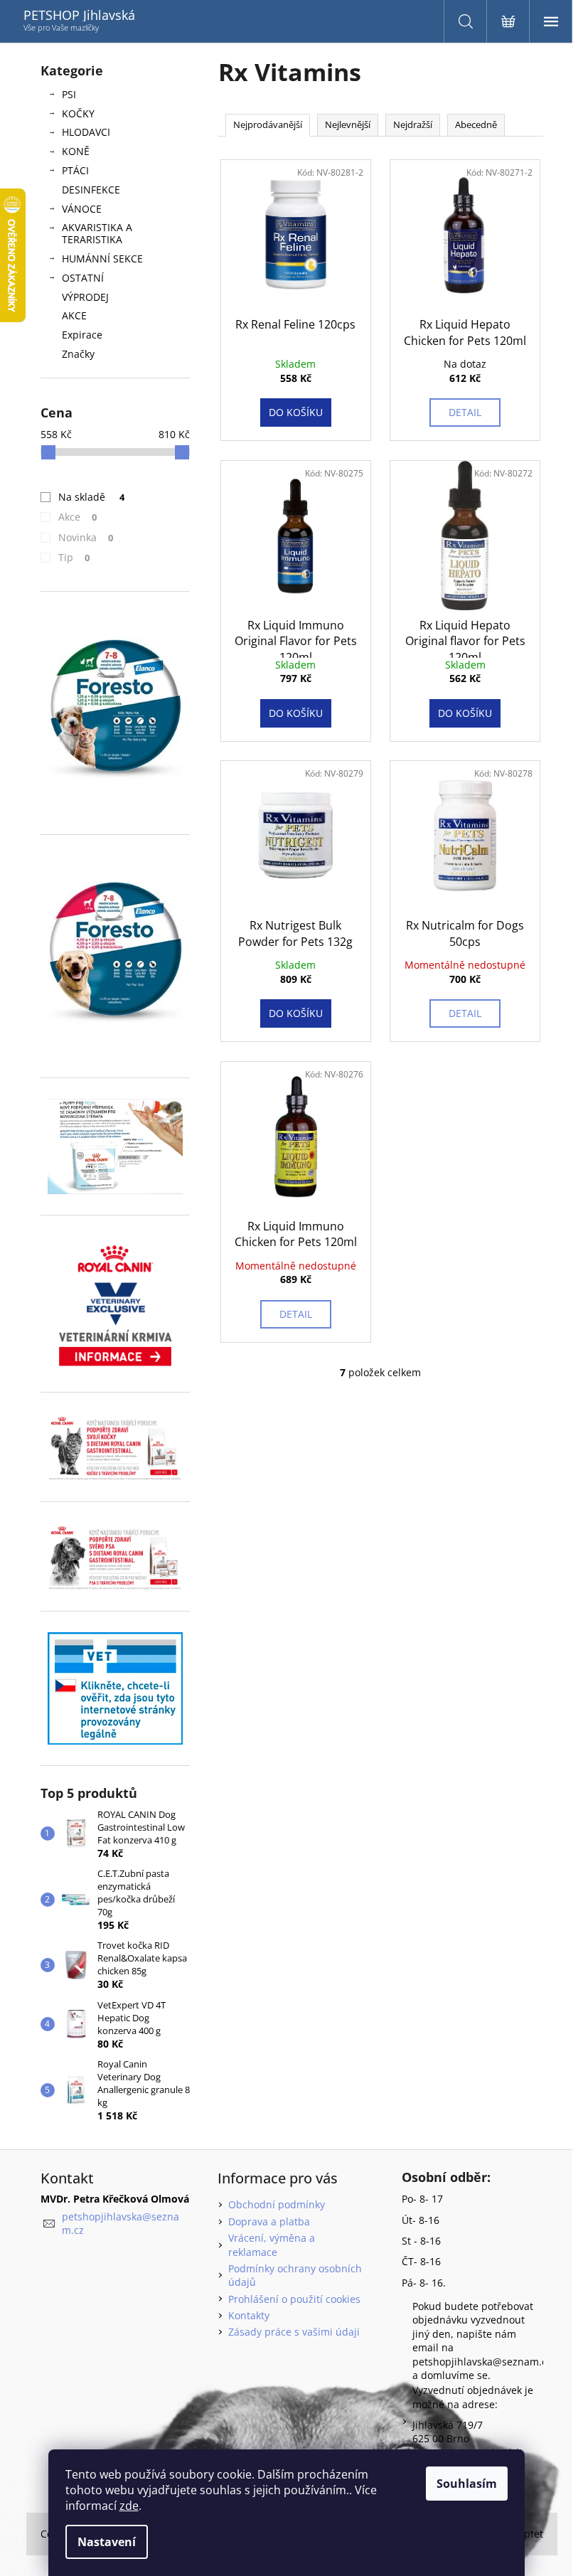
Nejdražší (413, 124)
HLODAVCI (86, 132)
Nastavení (107, 2542)
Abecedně (476, 124)
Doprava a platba (269, 2221)
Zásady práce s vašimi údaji (294, 2332)
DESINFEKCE (91, 190)
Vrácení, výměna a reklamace (272, 2245)
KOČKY (78, 113)
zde (129, 2506)
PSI (69, 94)
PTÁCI (75, 170)
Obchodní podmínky (277, 2204)
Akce (78, 517)
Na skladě (92, 497)
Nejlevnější (348, 124)
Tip (74, 557)
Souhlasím (467, 2484)
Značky (78, 354)
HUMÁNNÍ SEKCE (102, 259)
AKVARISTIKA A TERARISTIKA (97, 233)
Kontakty (249, 2315)
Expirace (82, 335)
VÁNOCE (82, 209)
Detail (465, 412)
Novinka (86, 537)
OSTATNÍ (83, 278)
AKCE (74, 315)
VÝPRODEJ (85, 297)
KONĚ (76, 151)
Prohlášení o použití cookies (294, 2299)
